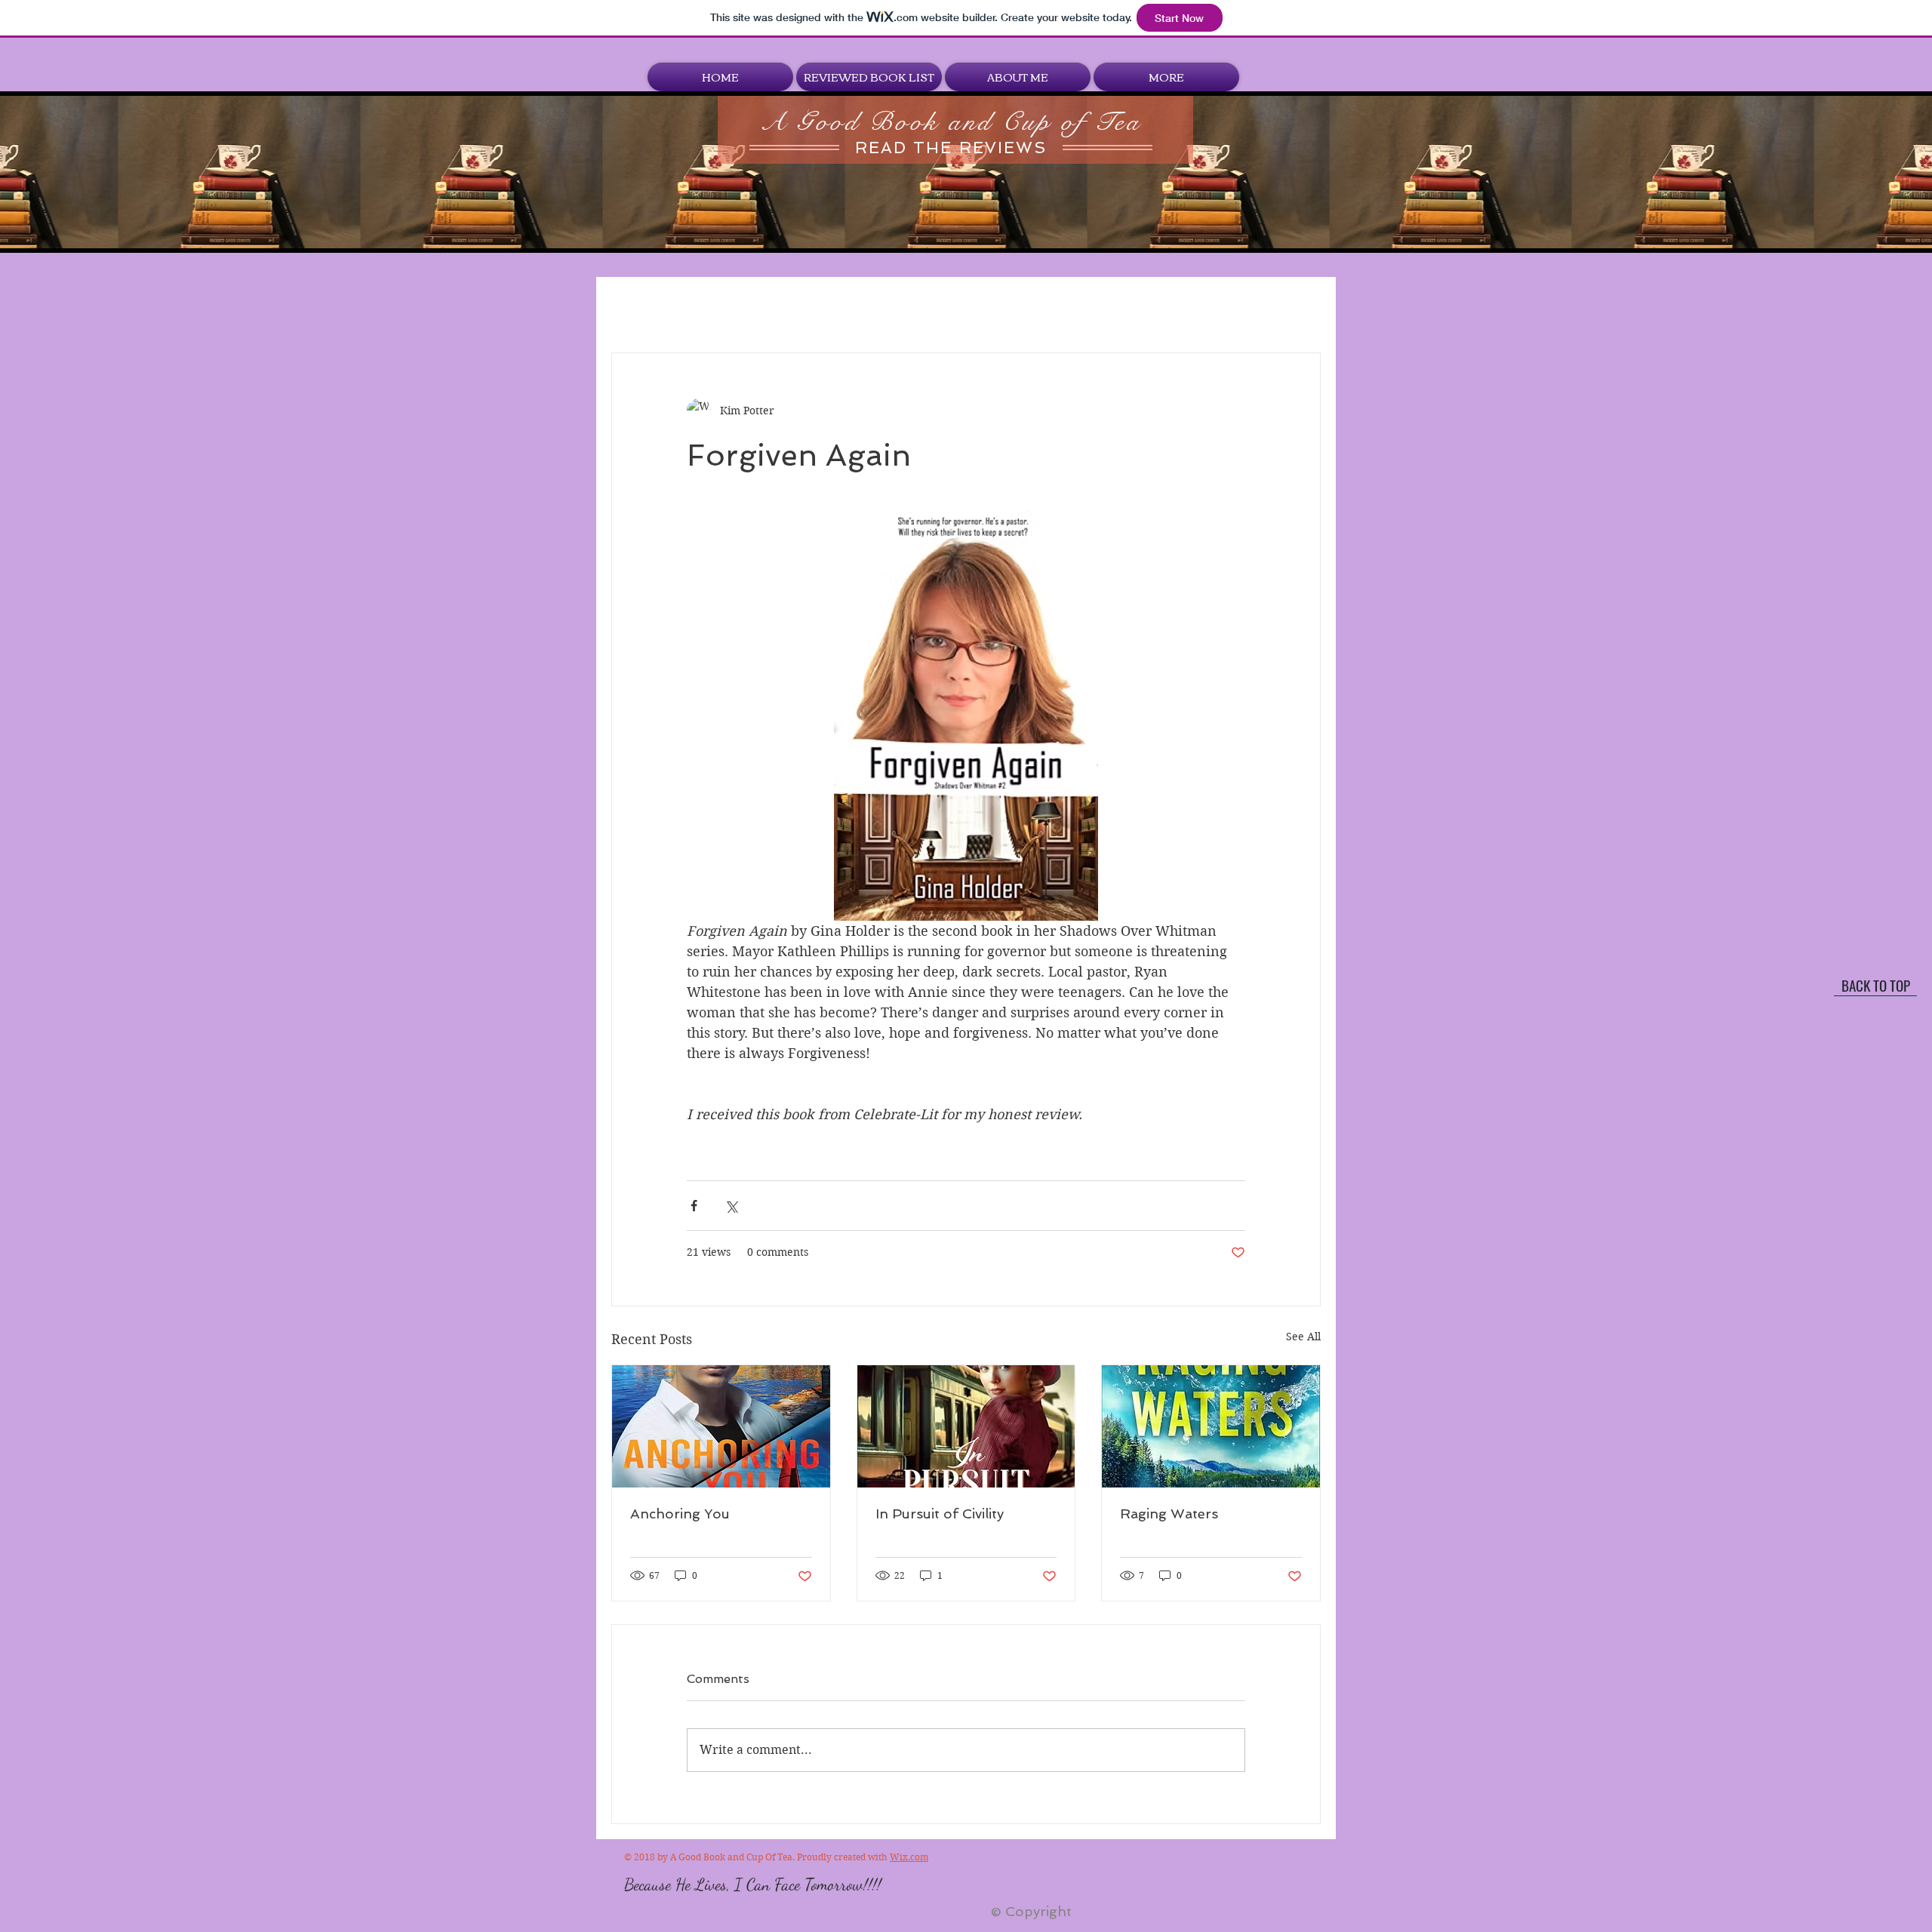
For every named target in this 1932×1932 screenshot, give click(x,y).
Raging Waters (1169, 1514)
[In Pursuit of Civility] (966, 1426)
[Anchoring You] (721, 1426)
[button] (869, 77)
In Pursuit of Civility (940, 1514)
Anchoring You (680, 1514)
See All (1303, 1337)
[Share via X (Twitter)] (731, 1206)
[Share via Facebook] (694, 1206)
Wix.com (909, 1857)
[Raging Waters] (1211, 1426)
